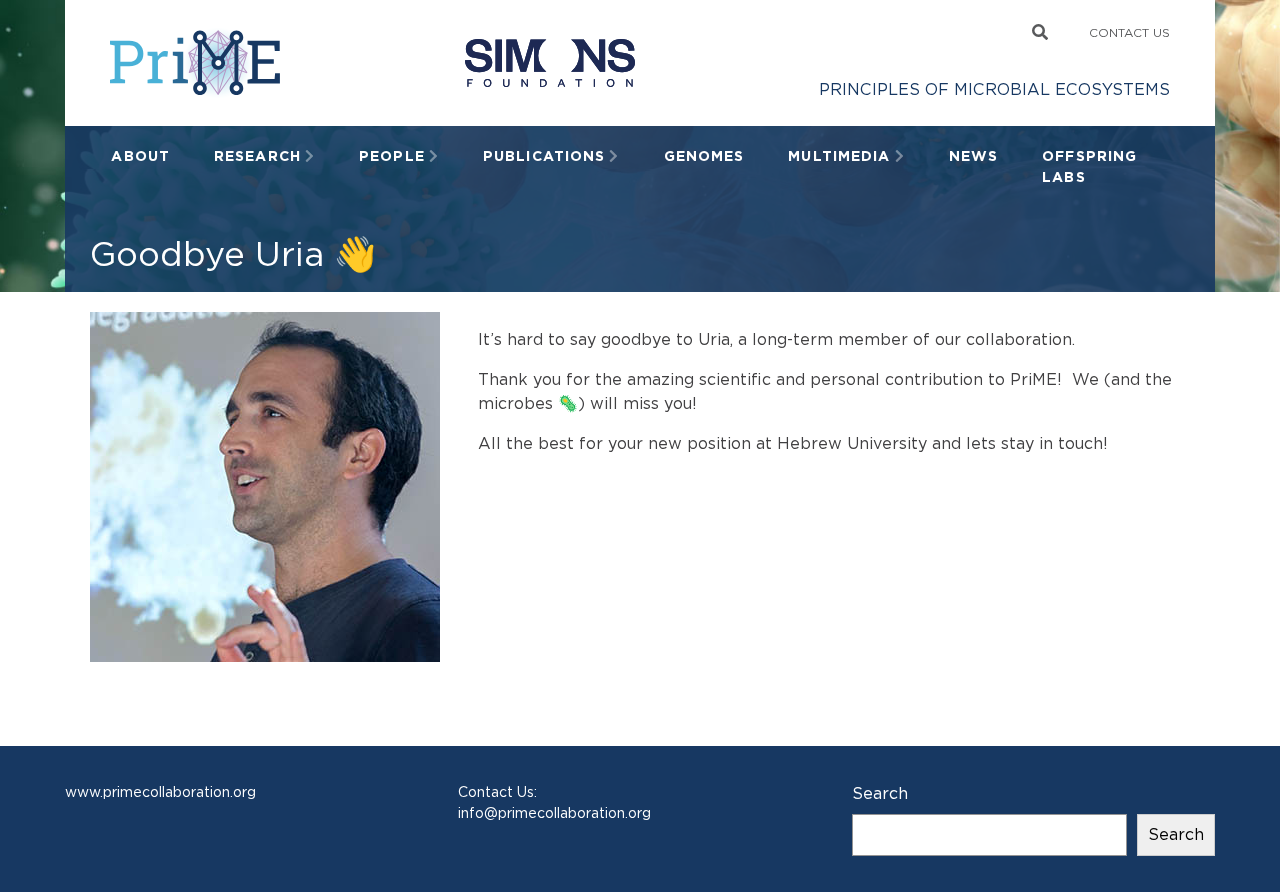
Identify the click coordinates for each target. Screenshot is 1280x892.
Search (880, 793)
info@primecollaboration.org (554, 813)
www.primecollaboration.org (160, 792)
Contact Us (1129, 32)
